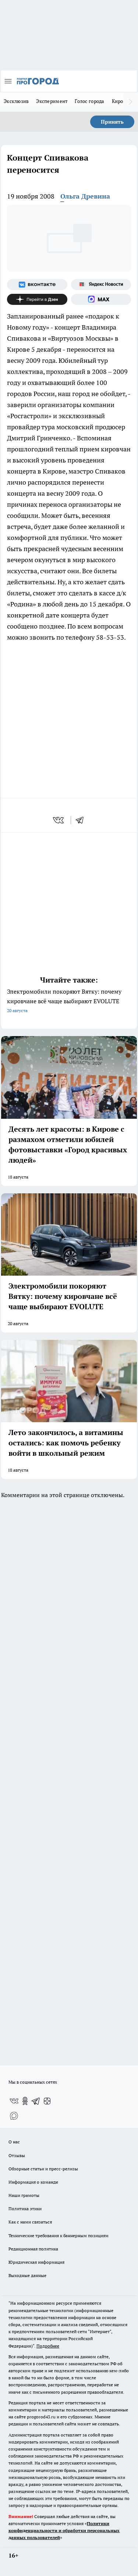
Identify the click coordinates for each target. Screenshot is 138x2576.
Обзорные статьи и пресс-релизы (43, 2169)
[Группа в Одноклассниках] (25, 2101)
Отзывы (17, 2155)
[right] (131, 102)
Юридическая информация (36, 2262)
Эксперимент (52, 101)
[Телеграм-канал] (36, 2101)
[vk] (59, 820)
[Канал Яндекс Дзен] (37, 299)
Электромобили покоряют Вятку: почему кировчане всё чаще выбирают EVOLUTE (64, 1000)
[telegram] (82, 820)
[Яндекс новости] (101, 285)
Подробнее (48, 2346)
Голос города (89, 101)
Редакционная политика (33, 2249)
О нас (14, 2142)
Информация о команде (33, 2182)
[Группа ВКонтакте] (37, 285)
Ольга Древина (85, 196)
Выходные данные (27, 2275)
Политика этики (25, 2209)
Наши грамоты (24, 2195)
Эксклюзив (16, 101)
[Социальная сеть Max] (101, 299)
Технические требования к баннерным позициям (59, 2235)
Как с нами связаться (30, 2222)
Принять (112, 122)
